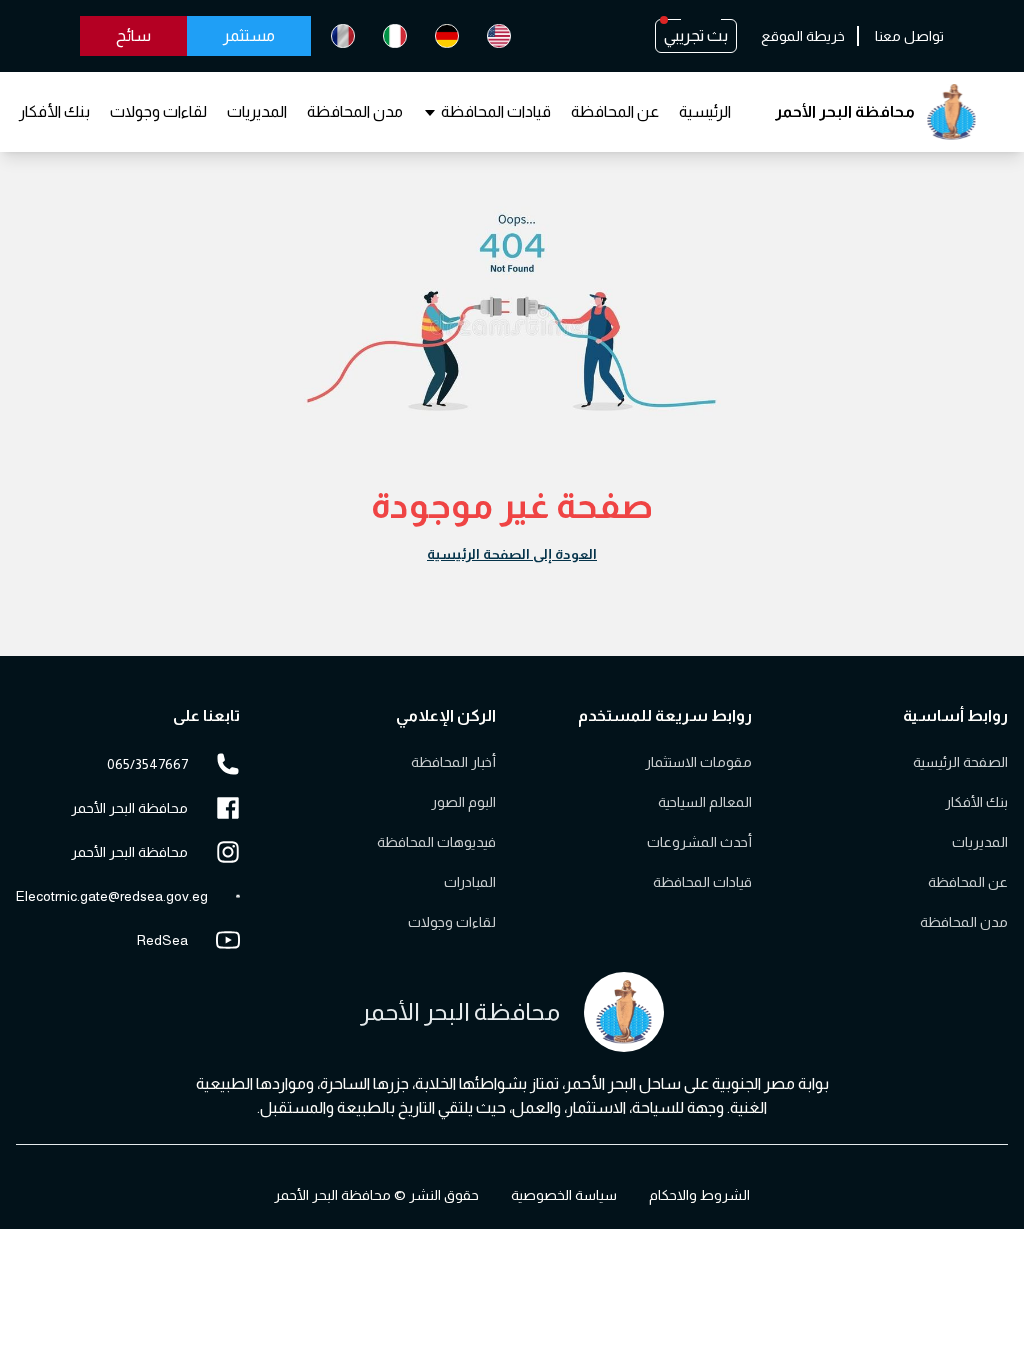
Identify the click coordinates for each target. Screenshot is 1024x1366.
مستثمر (249, 35)
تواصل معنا (909, 36)
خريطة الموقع (803, 36)
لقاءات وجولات (158, 111)
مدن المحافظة (355, 111)
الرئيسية (705, 111)
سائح (133, 35)
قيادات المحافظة (496, 111)
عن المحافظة (615, 111)
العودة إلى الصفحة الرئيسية (512, 554)
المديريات (257, 111)
